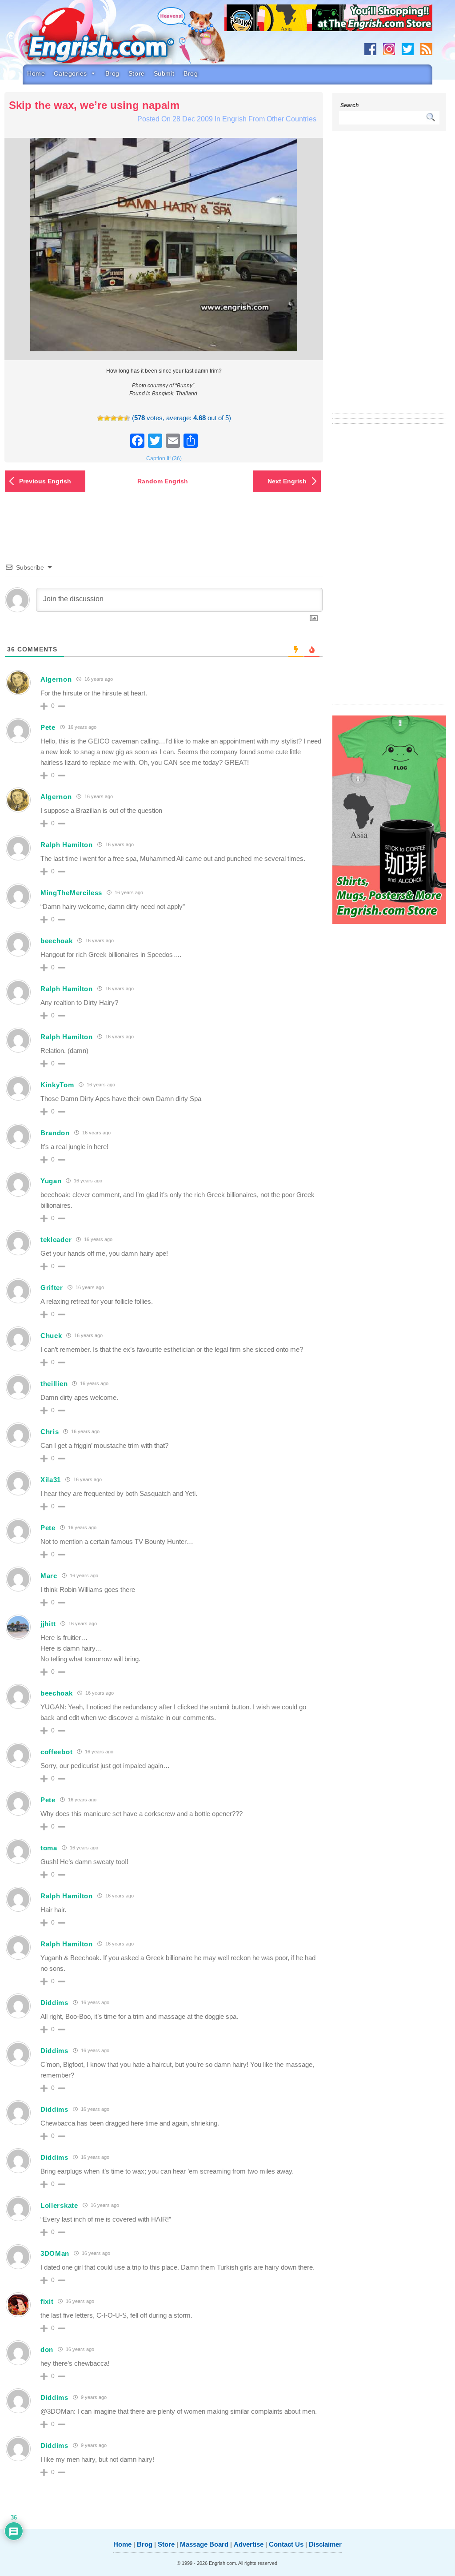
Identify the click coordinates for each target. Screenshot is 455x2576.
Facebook (370, 49)
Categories (70, 73)
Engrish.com (114, 39)
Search (349, 105)
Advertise (249, 2544)
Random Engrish (163, 481)
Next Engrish (287, 481)
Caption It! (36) (164, 458)
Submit (164, 73)
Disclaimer (325, 2544)
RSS (426, 49)
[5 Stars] (127, 418)
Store (137, 73)
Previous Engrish (45, 481)
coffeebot (56, 1752)
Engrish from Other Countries (269, 119)
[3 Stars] (114, 418)
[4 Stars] (120, 418)
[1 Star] (100, 418)
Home (36, 73)
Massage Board (204, 2544)
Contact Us (286, 2544)
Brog (112, 73)
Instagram (389, 49)
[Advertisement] (389, 278)
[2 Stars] (107, 418)
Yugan (51, 1181)
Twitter (408, 49)
